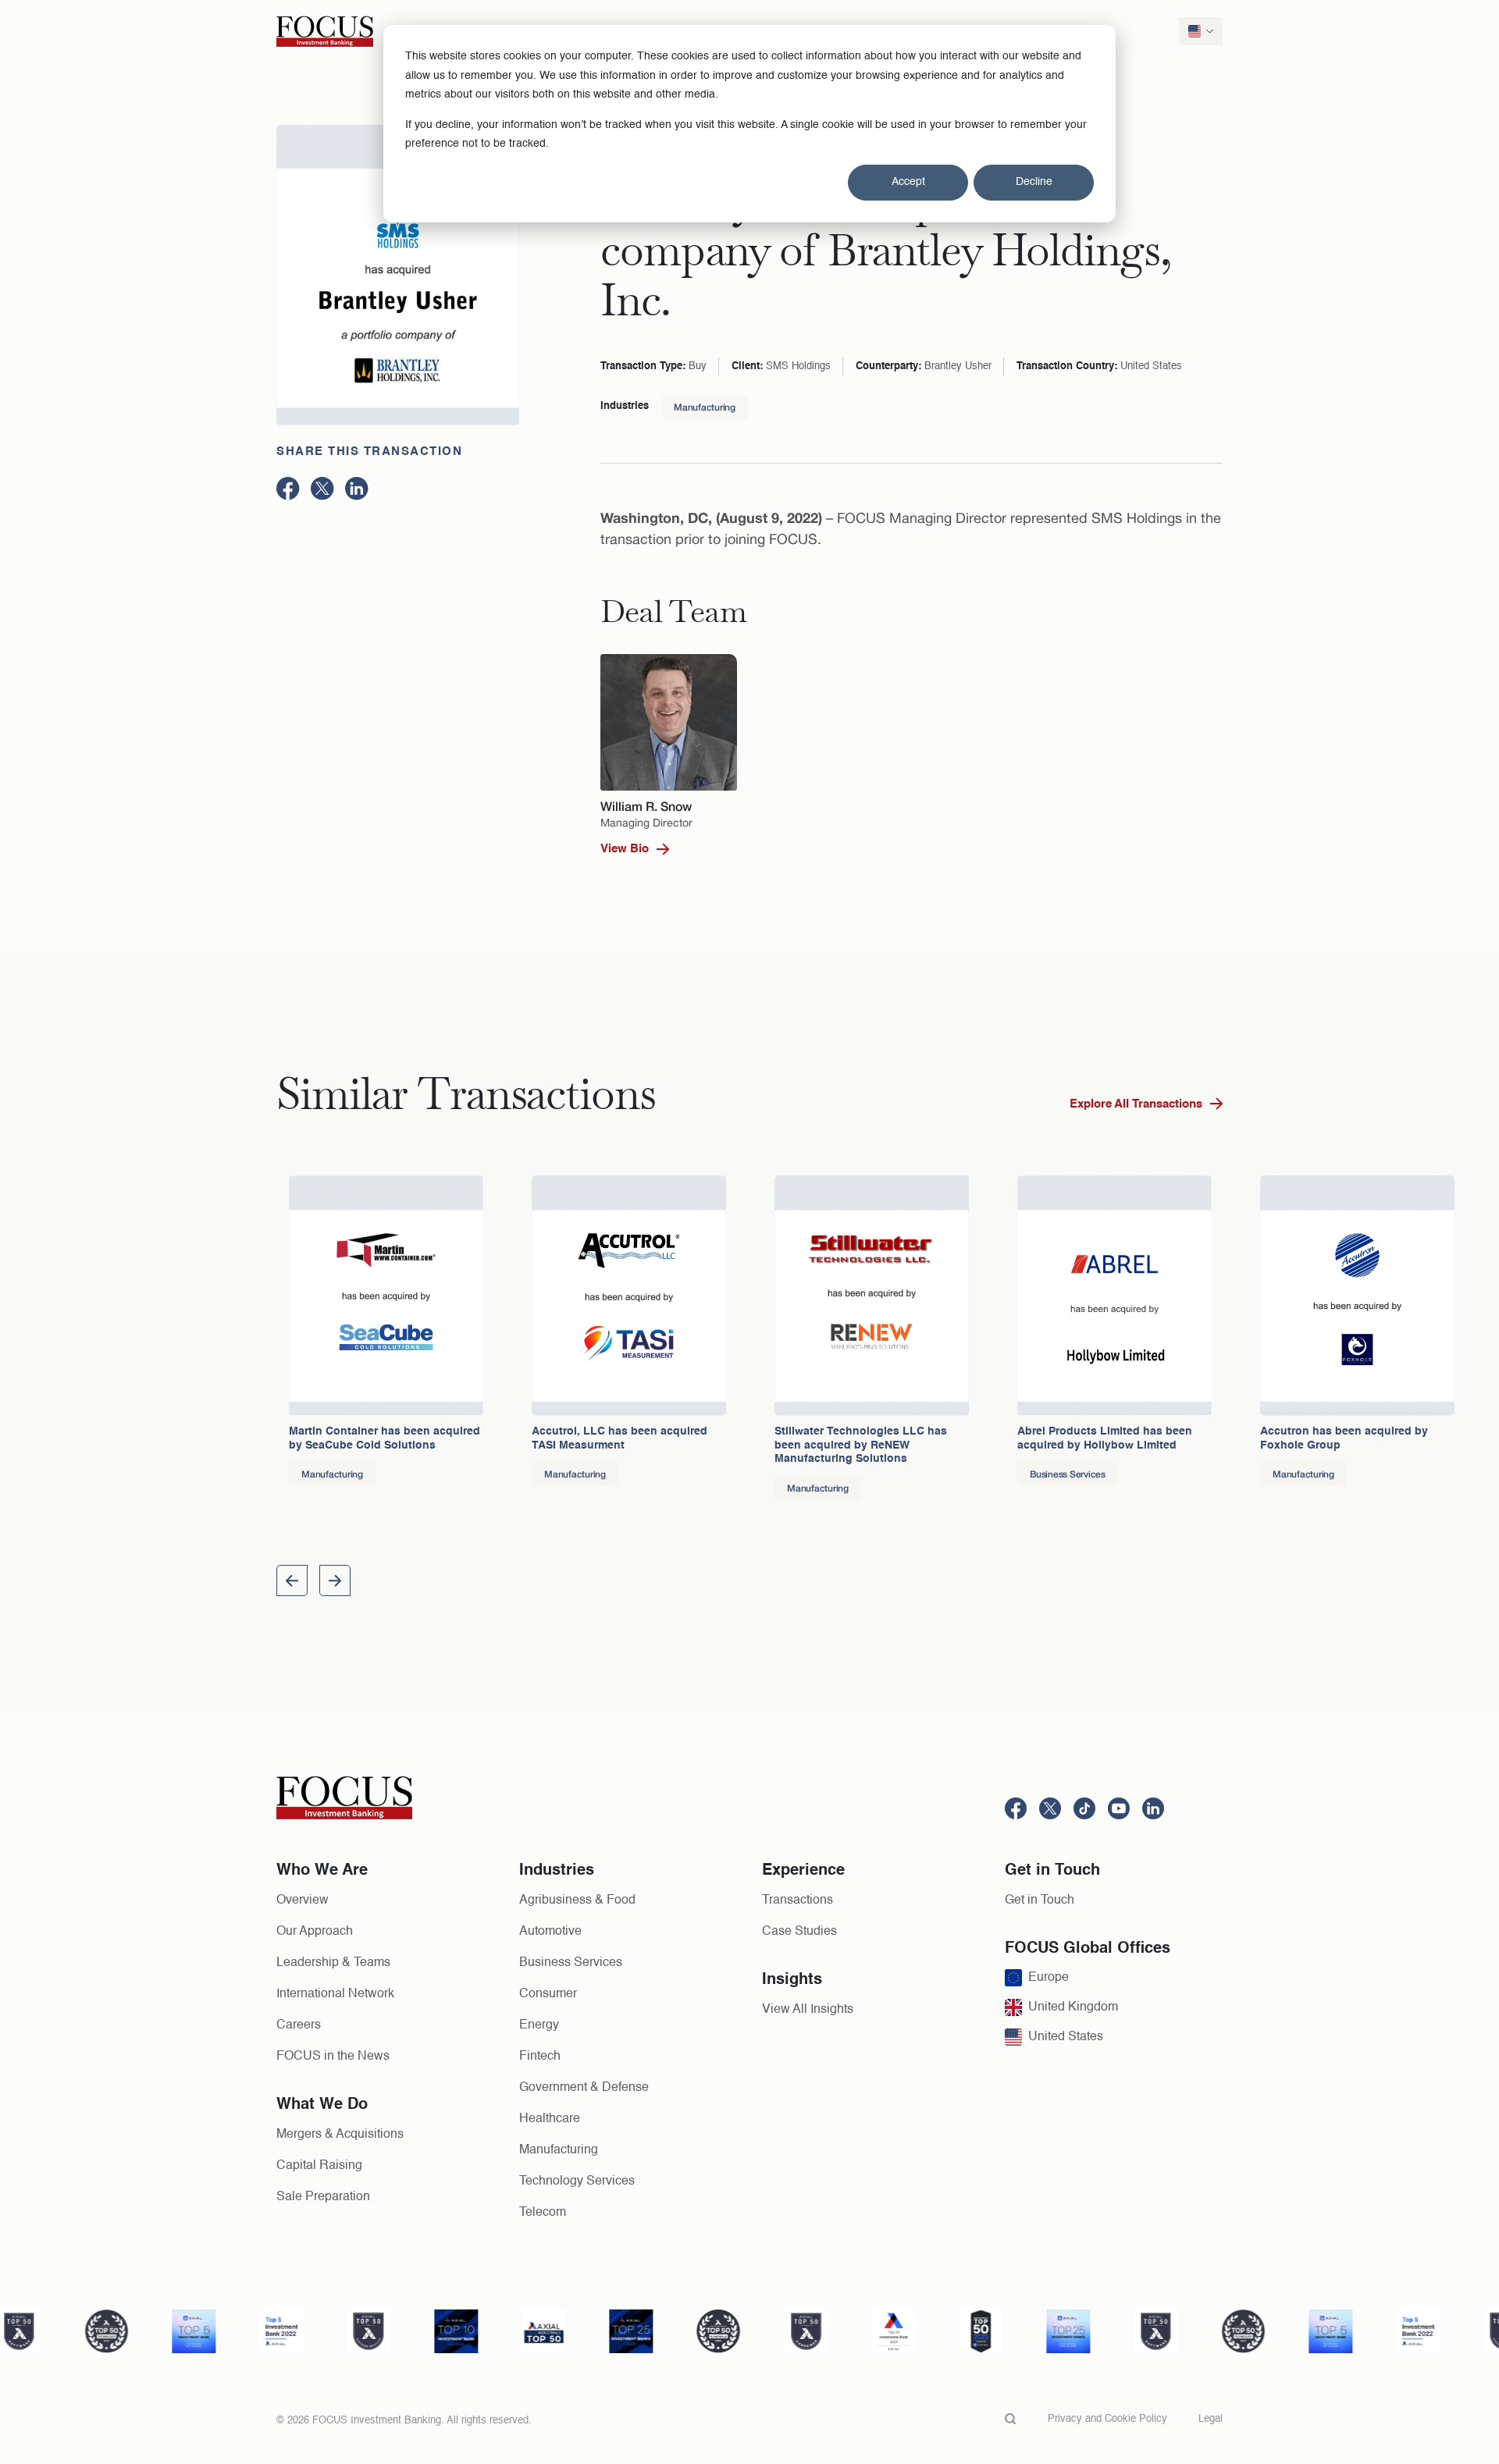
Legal (1211, 2419)
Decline (1034, 182)
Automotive (550, 1932)
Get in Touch (1040, 1900)
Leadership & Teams (333, 1963)
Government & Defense (584, 2088)
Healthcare (550, 2119)
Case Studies (799, 1932)
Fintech (540, 2057)
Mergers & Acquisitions (340, 2135)
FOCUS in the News (333, 2057)
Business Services (571, 1963)
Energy (539, 2025)
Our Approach (315, 1932)
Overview (303, 1900)
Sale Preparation (323, 2197)
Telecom (543, 2213)
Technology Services (577, 2181)
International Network (335, 1994)
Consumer (548, 1994)
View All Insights (808, 2010)
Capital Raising (319, 2166)
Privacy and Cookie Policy (1107, 2419)
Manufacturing (705, 407)
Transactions (798, 1900)
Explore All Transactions (1136, 1104)
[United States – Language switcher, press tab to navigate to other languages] (1201, 31)
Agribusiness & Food (577, 1900)
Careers (299, 2025)
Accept (908, 182)
